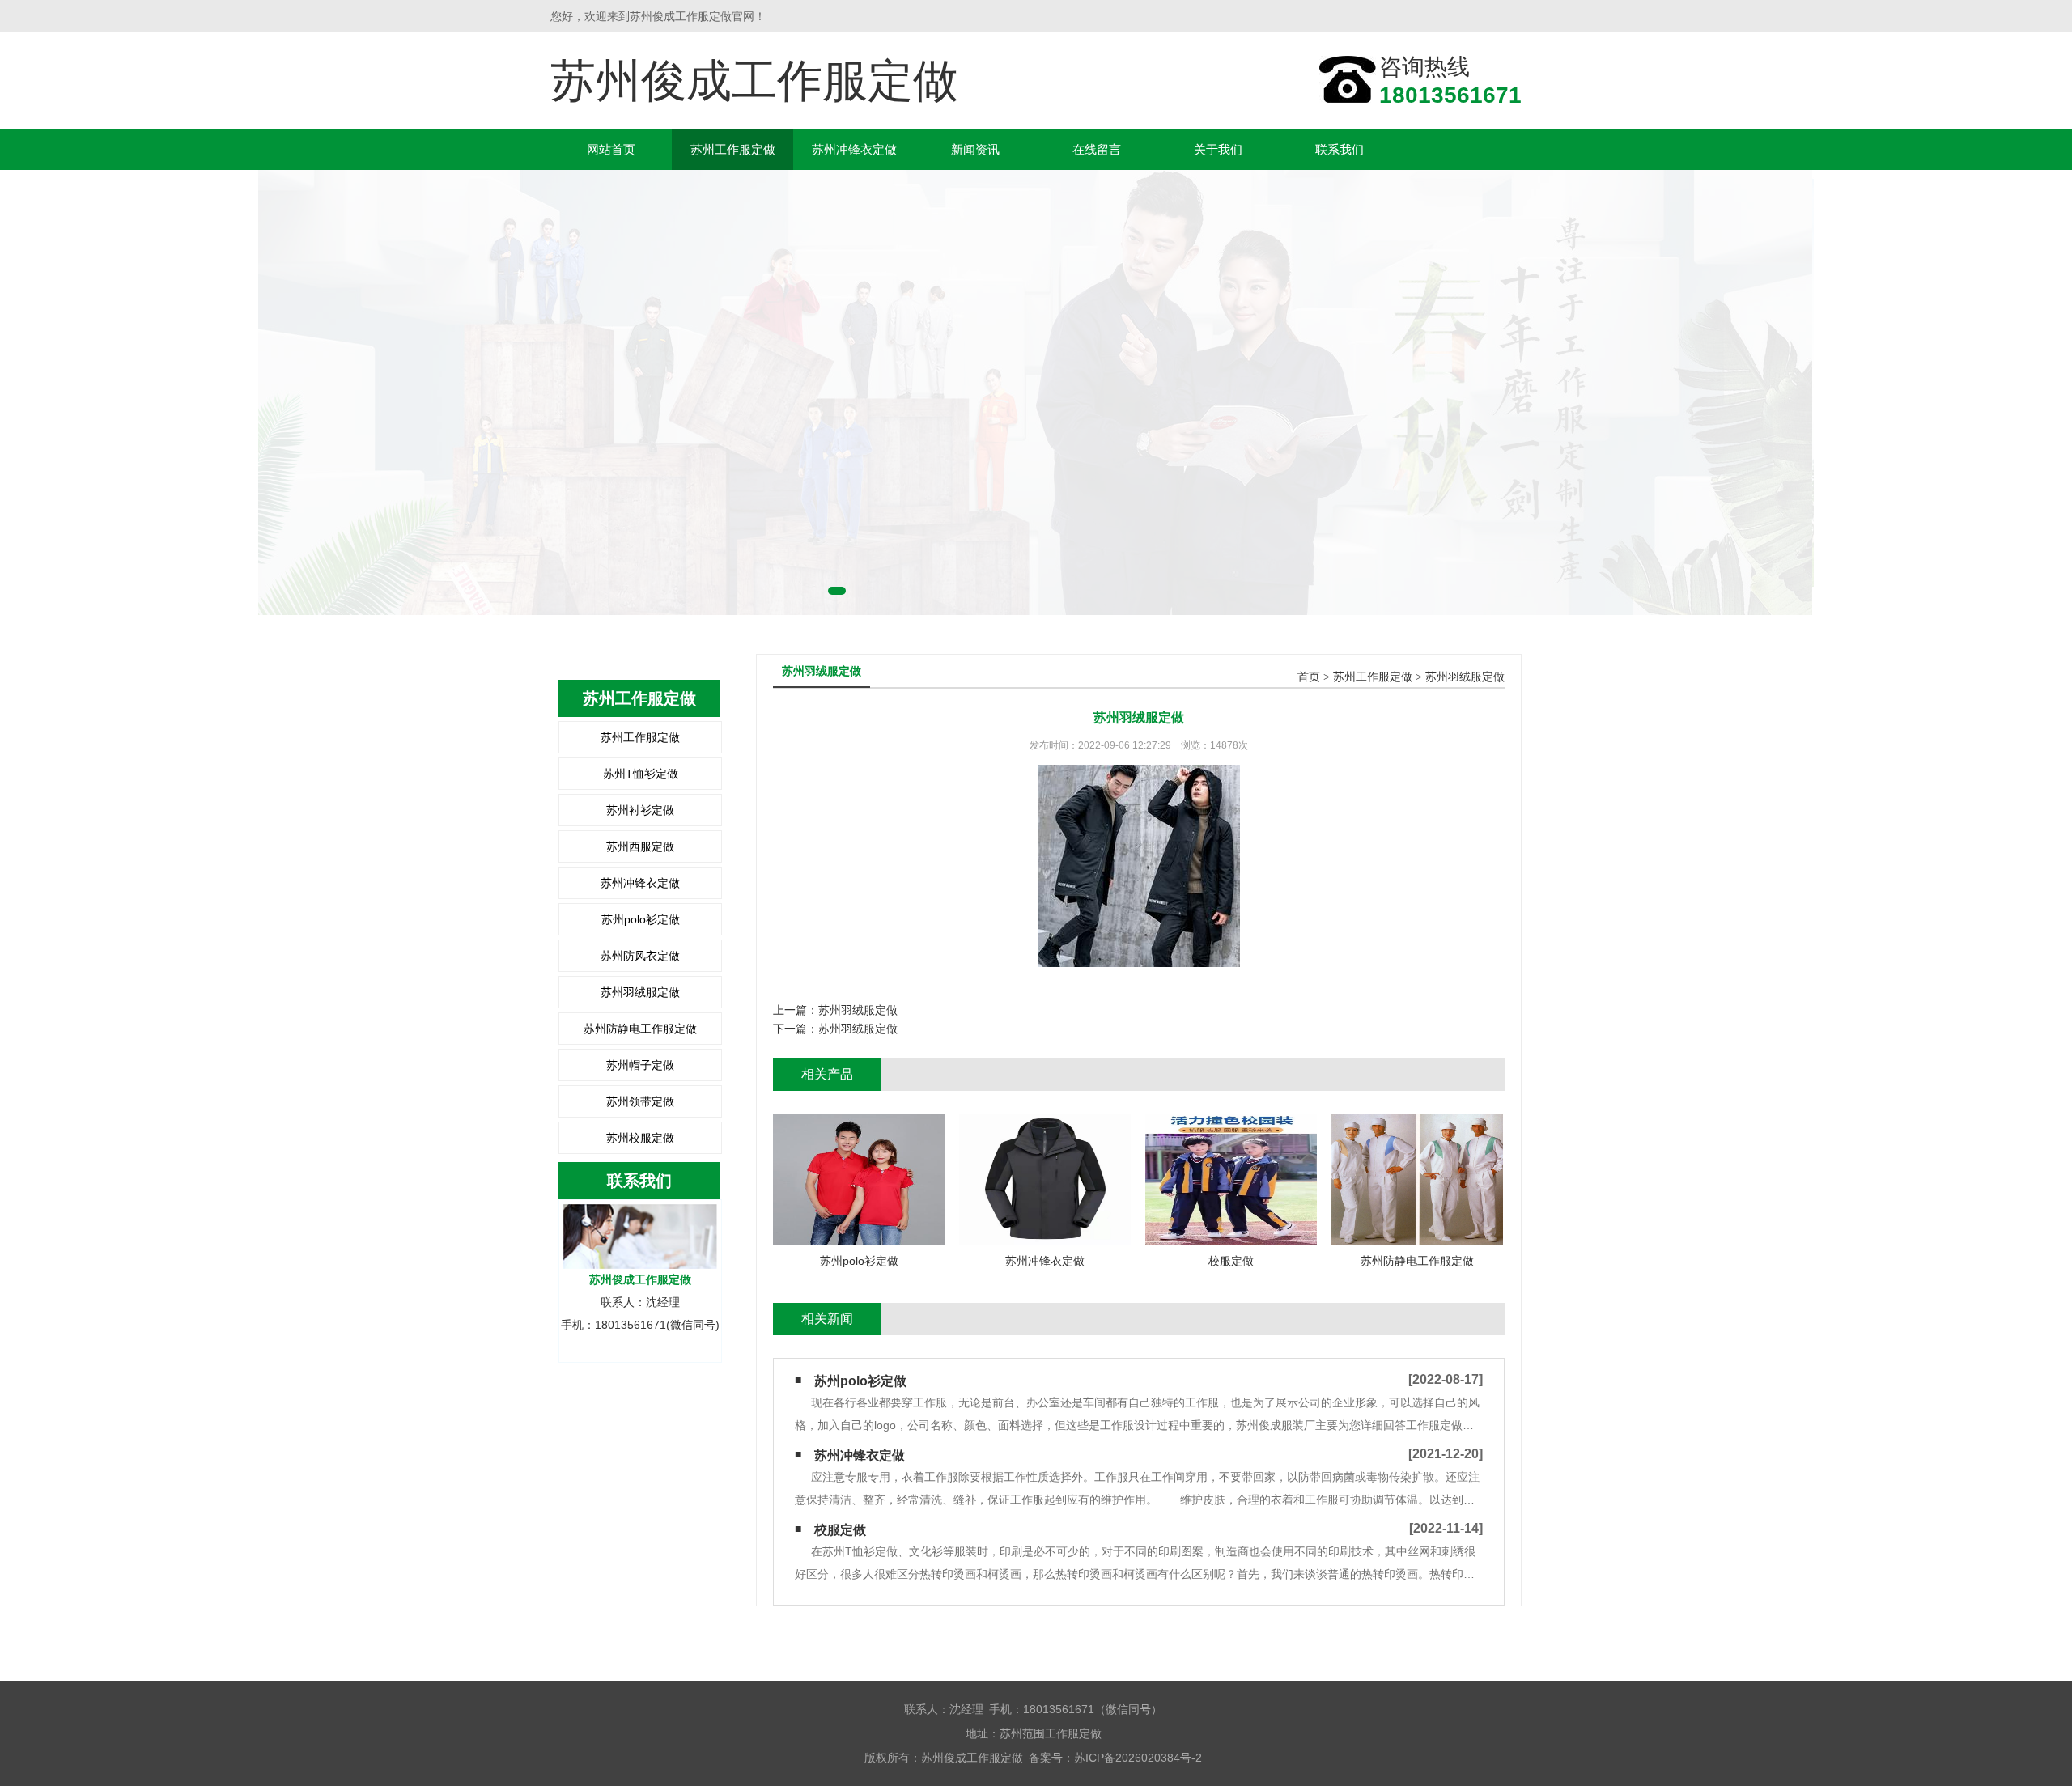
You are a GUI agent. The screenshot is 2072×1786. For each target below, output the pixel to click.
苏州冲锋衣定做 (854, 149)
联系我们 (1340, 149)
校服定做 (840, 1530)
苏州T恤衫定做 (641, 774)
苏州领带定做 (640, 1101)
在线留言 (1097, 149)
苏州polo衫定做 (641, 919)
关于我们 (1218, 149)
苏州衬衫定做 (640, 810)
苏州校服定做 (640, 1138)
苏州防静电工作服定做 (640, 1029)
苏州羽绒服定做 (640, 992)
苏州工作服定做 (733, 149)
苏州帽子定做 (640, 1065)
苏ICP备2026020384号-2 (1138, 1758)
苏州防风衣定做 (640, 956)
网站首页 (611, 149)
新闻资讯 (975, 149)
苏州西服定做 (640, 846)
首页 (1309, 677)
